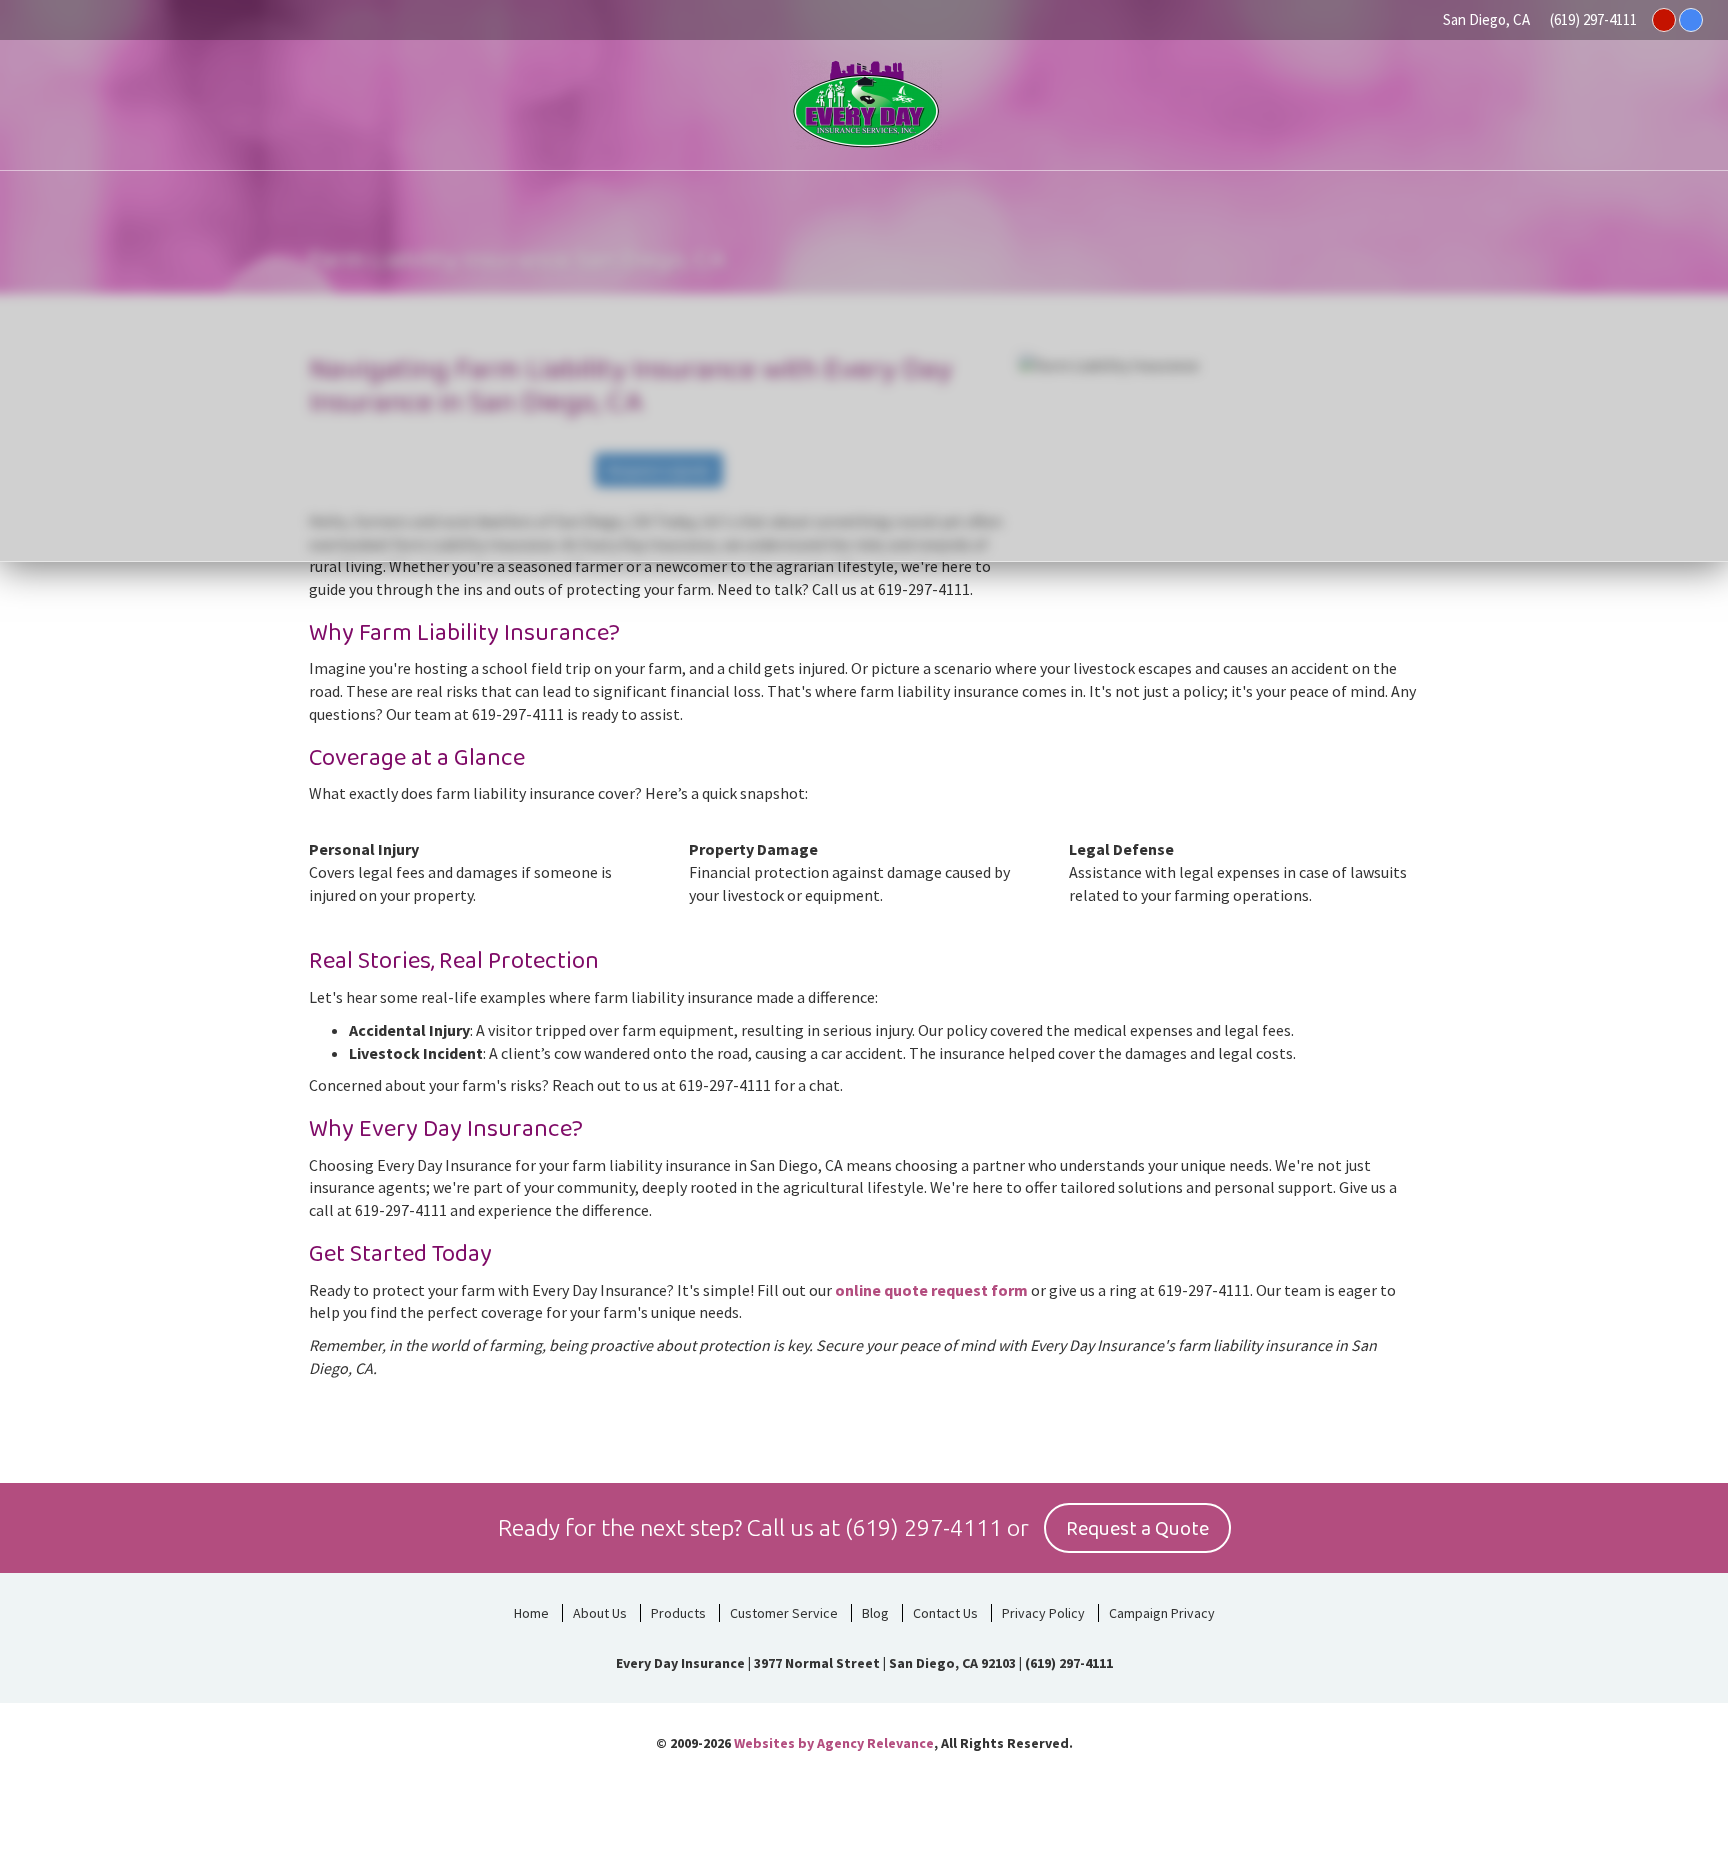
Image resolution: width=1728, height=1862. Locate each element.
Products (678, 1613)
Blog (875, 1613)
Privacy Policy (1043, 1613)
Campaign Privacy (1162, 1613)
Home (531, 1613)
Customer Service (784, 1613)
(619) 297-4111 (1593, 19)
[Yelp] (1664, 20)
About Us (600, 1613)
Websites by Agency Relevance (834, 1743)
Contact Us (945, 1613)
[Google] (1691, 20)
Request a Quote (1137, 1529)
